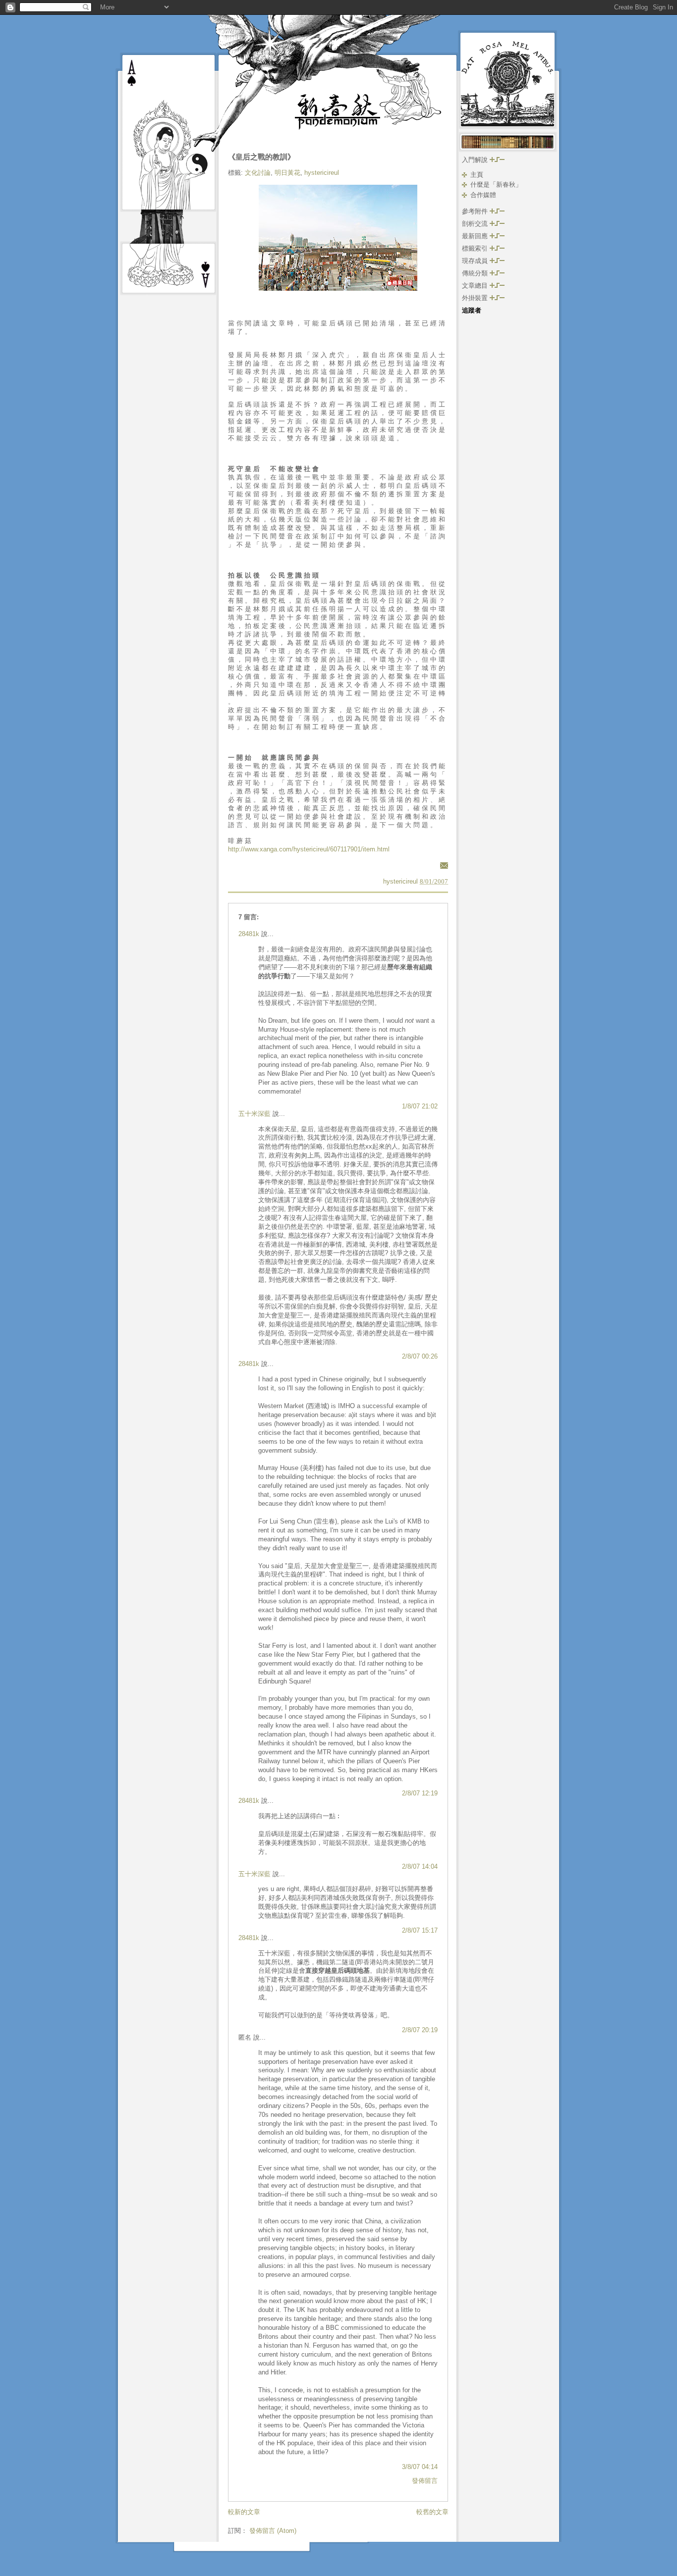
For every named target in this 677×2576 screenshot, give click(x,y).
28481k (249, 934)
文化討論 (258, 173)
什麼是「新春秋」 (496, 184)
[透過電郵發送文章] (443, 865)
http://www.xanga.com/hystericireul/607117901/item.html (309, 849)
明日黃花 (287, 173)
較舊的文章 (432, 2512)
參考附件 (476, 211)
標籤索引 (476, 248)
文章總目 (476, 286)
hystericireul (322, 173)
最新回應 (476, 236)
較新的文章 (244, 2512)
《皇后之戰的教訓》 (261, 157)
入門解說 (476, 160)
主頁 (477, 175)
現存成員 (476, 261)
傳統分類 (476, 273)
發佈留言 (425, 2481)
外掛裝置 (476, 298)
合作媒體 (483, 195)
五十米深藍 (254, 1114)
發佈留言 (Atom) (273, 2531)
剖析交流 (476, 224)
